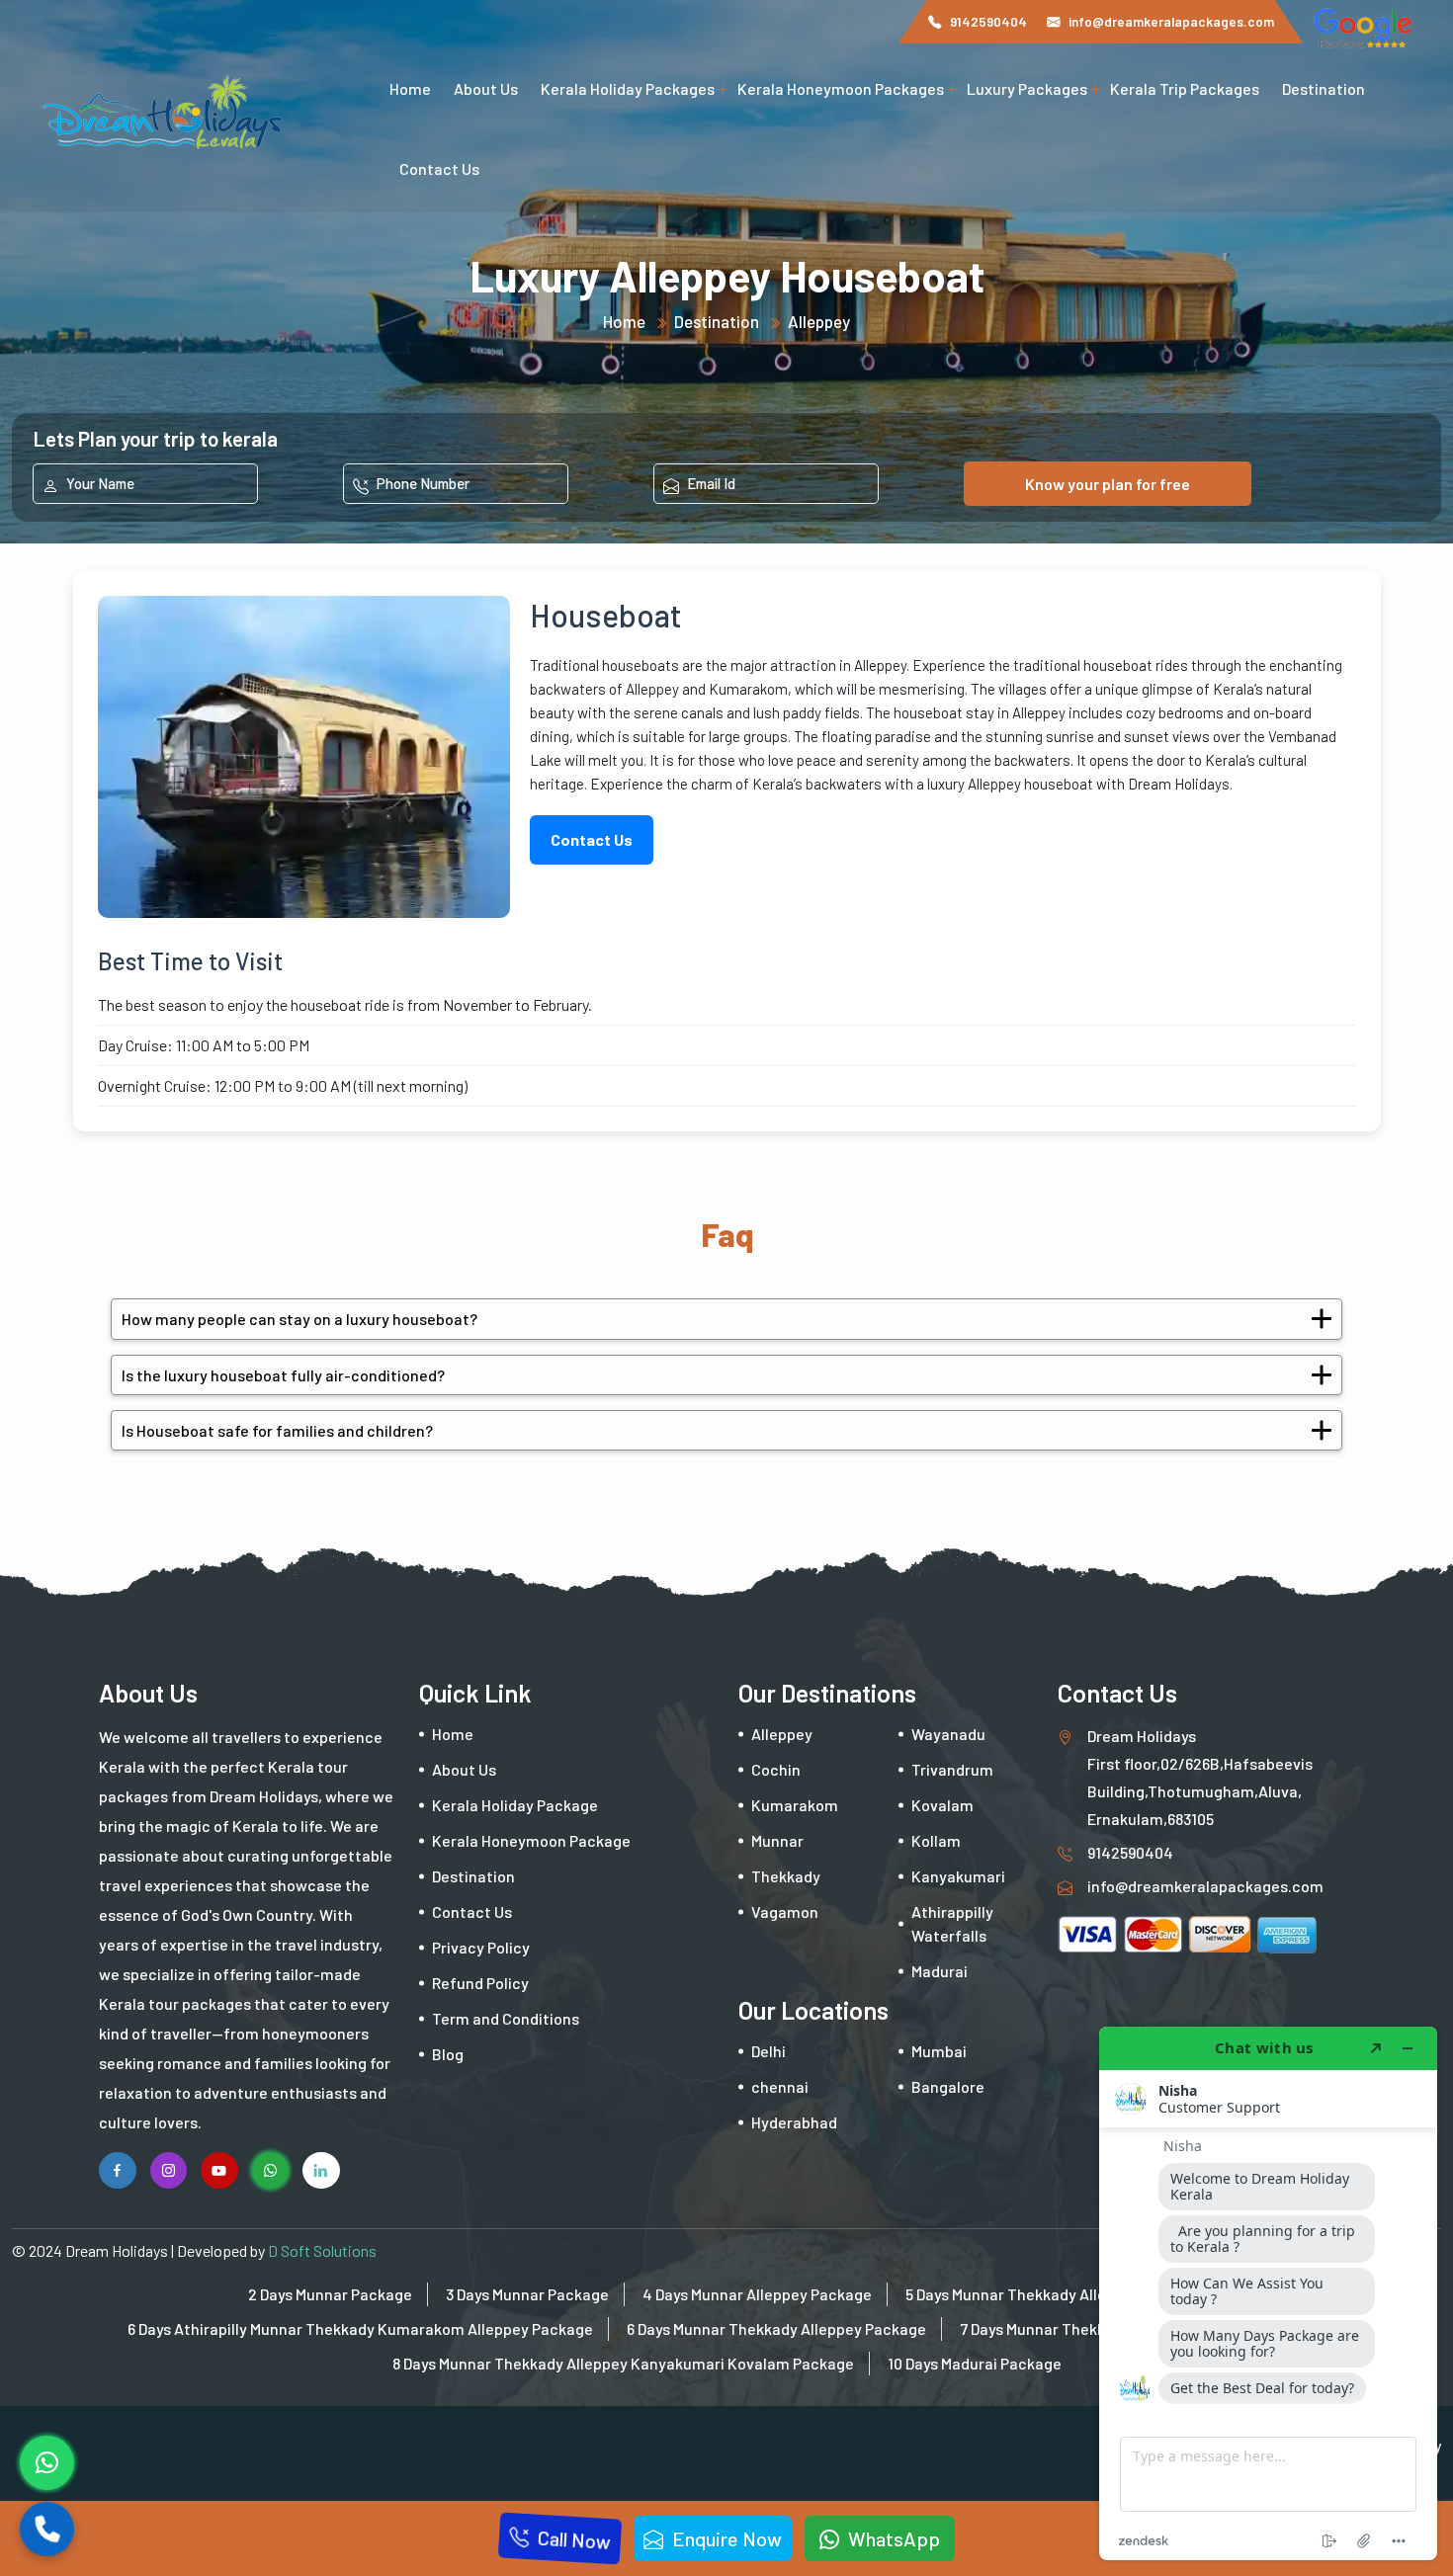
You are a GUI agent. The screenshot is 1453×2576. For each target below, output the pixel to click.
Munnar (777, 1840)
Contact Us (439, 168)
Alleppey (819, 321)
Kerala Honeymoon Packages (841, 88)
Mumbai (939, 2051)
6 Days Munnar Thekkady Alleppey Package (776, 2328)
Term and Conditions (506, 2018)
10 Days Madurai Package (975, 2363)
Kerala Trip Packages (1185, 88)
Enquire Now (725, 2538)
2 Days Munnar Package (330, 2294)
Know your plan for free (1108, 484)
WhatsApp (892, 2538)
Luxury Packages (1027, 88)
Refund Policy (480, 1983)
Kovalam (942, 1805)
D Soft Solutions (322, 2250)
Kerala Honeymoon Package (531, 1840)
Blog (448, 2054)
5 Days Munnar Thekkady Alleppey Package (1055, 2294)
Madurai (940, 1971)
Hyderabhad (794, 2122)
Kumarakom (795, 1805)
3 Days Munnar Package (527, 2294)
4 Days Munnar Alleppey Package (757, 2294)
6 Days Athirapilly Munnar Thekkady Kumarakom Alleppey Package (360, 2328)
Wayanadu (948, 1734)
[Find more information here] (1268, 2293)
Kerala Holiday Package (515, 1805)
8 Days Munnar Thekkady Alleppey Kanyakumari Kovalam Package (623, 2363)
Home (410, 88)
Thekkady (786, 1876)
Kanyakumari (958, 1876)
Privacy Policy (481, 1947)
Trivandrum (952, 1769)
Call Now (572, 2538)
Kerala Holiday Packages (628, 88)
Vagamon (785, 1911)
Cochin (776, 1769)
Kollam (936, 1840)
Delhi (769, 2051)
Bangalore (948, 2086)
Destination (1324, 88)
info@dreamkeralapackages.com (1171, 21)
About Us (486, 88)
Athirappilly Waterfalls (952, 1923)
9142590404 (988, 21)
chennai (780, 2086)
